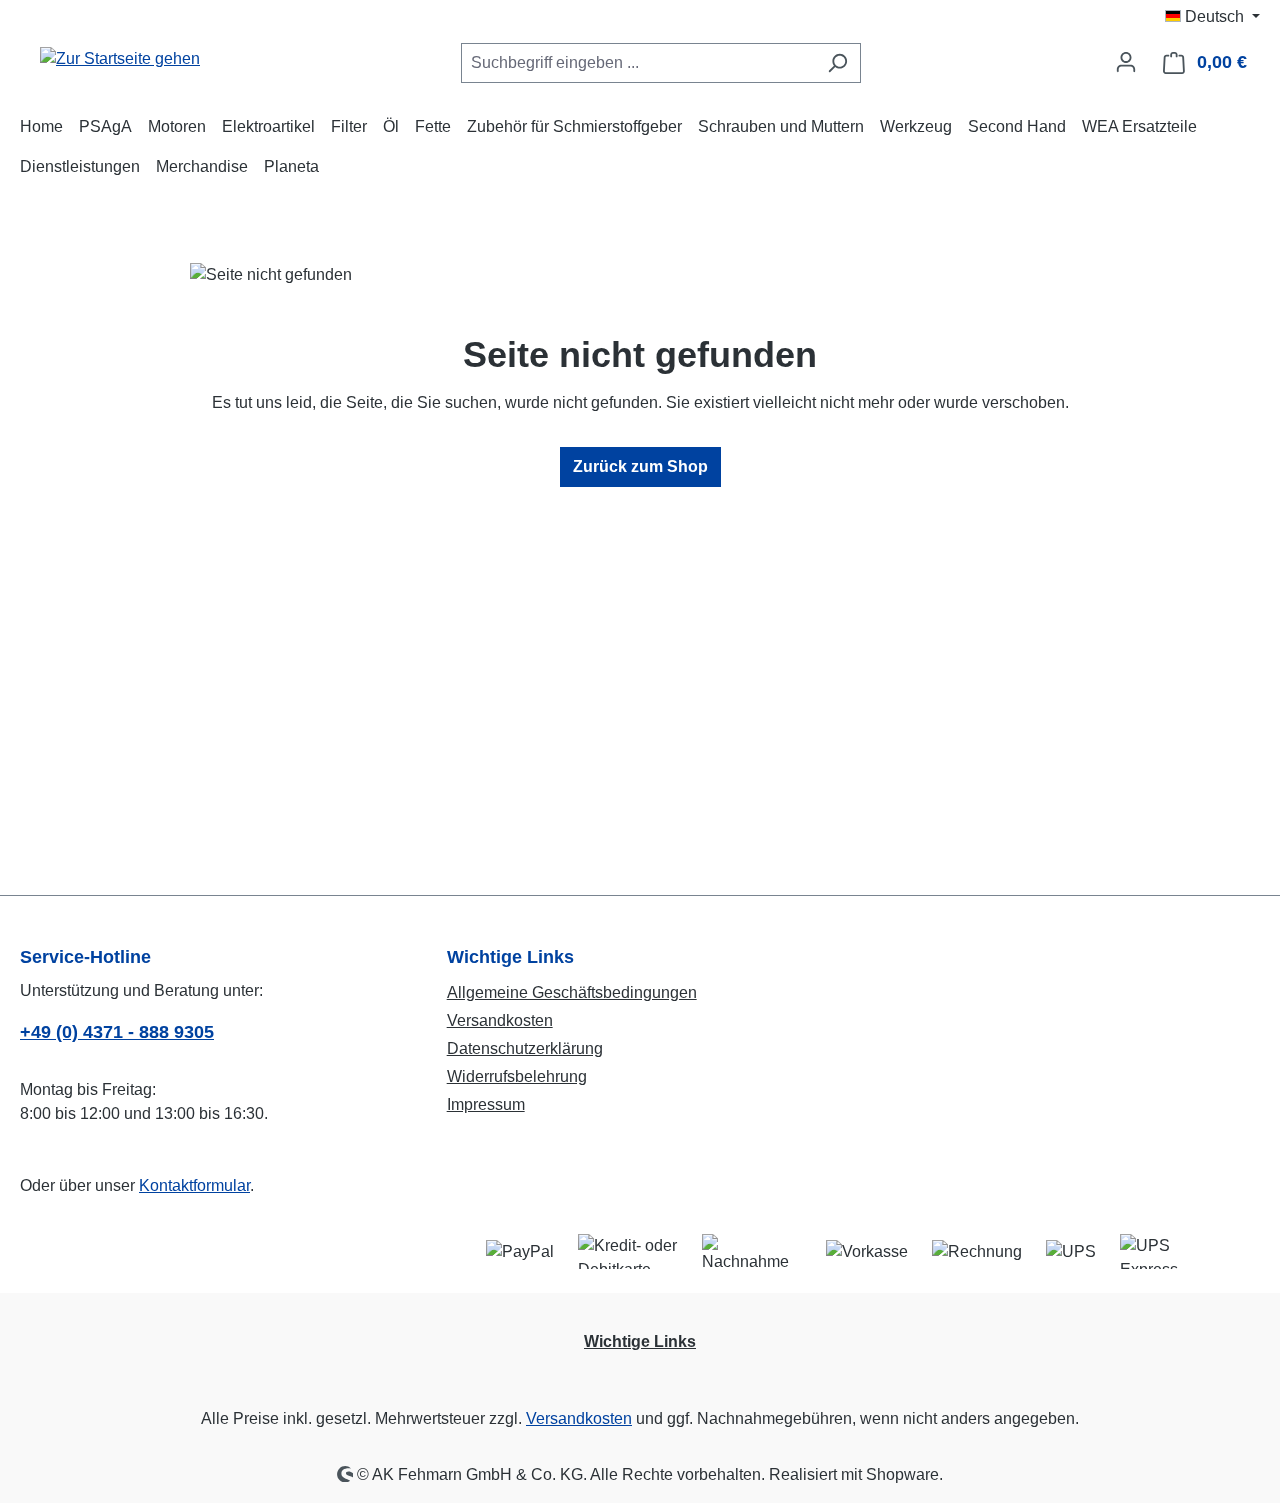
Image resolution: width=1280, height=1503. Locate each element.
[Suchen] (837, 63)
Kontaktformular (194, 1185)
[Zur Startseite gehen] (120, 58)
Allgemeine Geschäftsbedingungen (572, 992)
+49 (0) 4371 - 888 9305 (117, 1032)
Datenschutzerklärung (525, 1048)
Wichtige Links (640, 1341)
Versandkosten (500, 1020)
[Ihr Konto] (1126, 62)
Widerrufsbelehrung (517, 1076)
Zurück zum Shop (640, 466)
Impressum (486, 1104)
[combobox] (638, 63)
